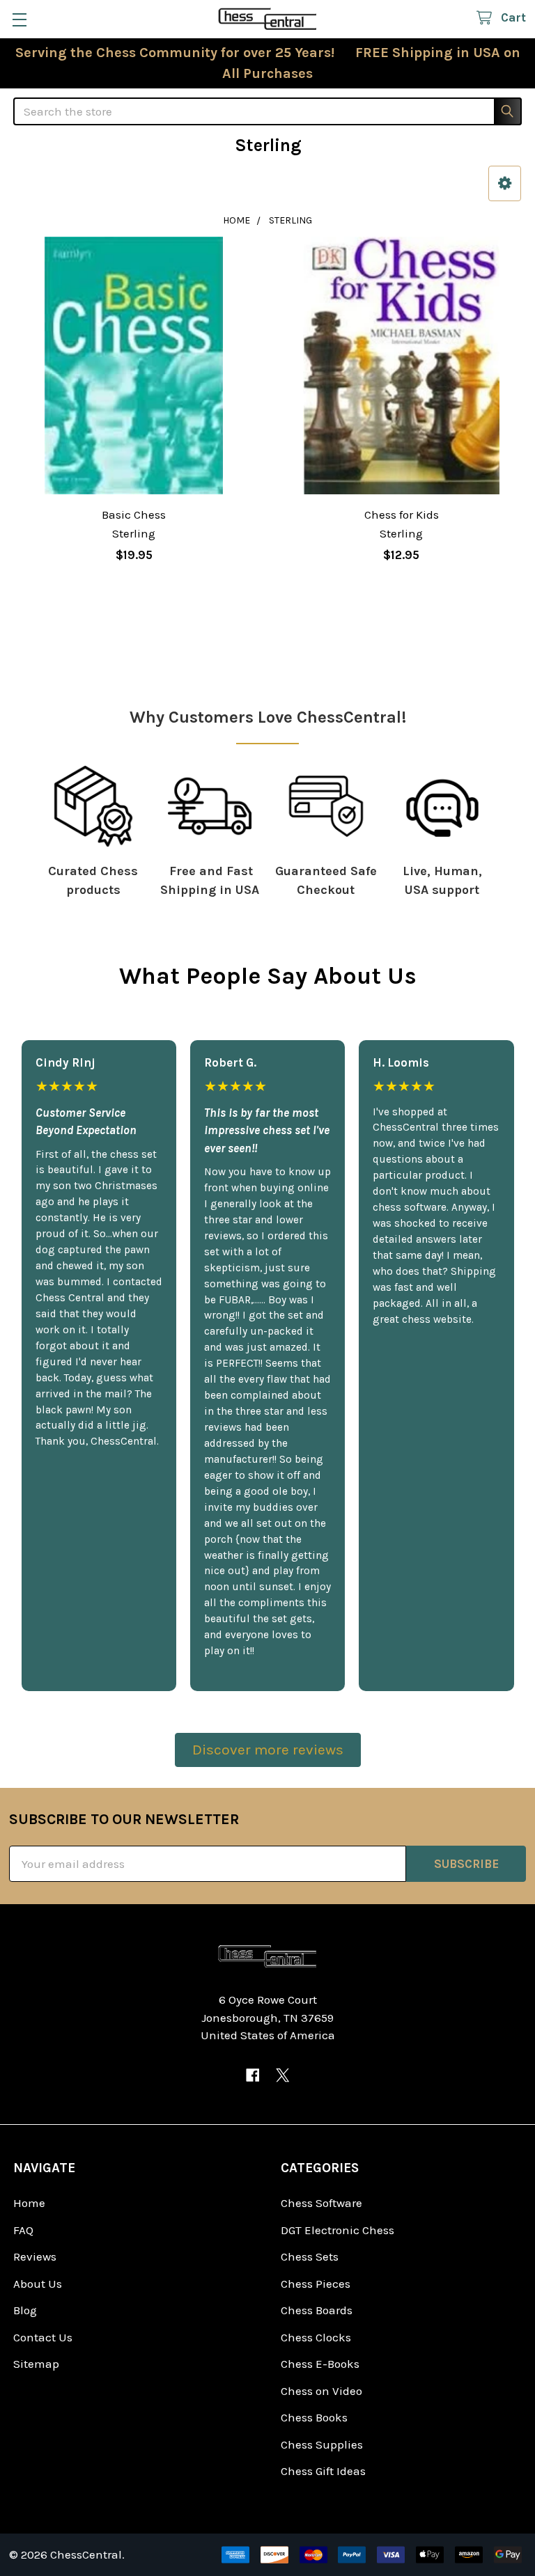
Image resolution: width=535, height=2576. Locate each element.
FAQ (23, 2230)
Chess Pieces (316, 2284)
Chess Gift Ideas (323, 2471)
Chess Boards (317, 2310)
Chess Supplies (322, 2444)
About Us (38, 2284)
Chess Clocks (316, 2337)
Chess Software (321, 2203)
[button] (505, 183)
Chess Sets (310, 2256)
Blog (25, 2310)
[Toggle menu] (19, 19)
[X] (282, 2075)
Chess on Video (321, 2391)
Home (29, 2203)
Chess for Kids (402, 515)
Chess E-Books (320, 2364)
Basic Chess (134, 515)
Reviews (35, 2256)
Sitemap (36, 2364)
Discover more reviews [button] (268, 1750)
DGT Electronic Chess (338, 2230)
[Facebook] (253, 2075)
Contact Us (43, 2337)
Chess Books (314, 2417)
